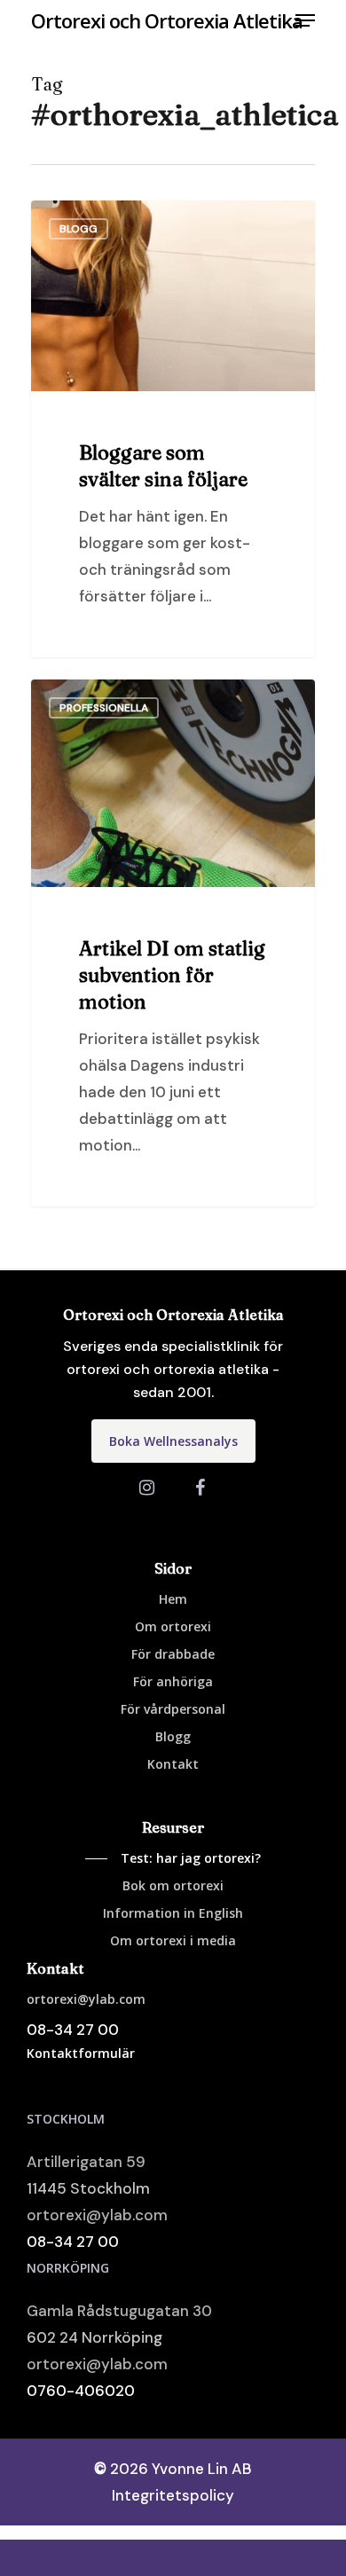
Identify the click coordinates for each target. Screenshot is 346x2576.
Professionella (104, 708)
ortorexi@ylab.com (97, 2215)
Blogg (79, 229)
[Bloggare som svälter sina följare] (173, 429)
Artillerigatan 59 (86, 2162)
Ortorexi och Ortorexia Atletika (167, 20)
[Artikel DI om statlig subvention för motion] (173, 943)
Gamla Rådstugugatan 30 (119, 2311)
